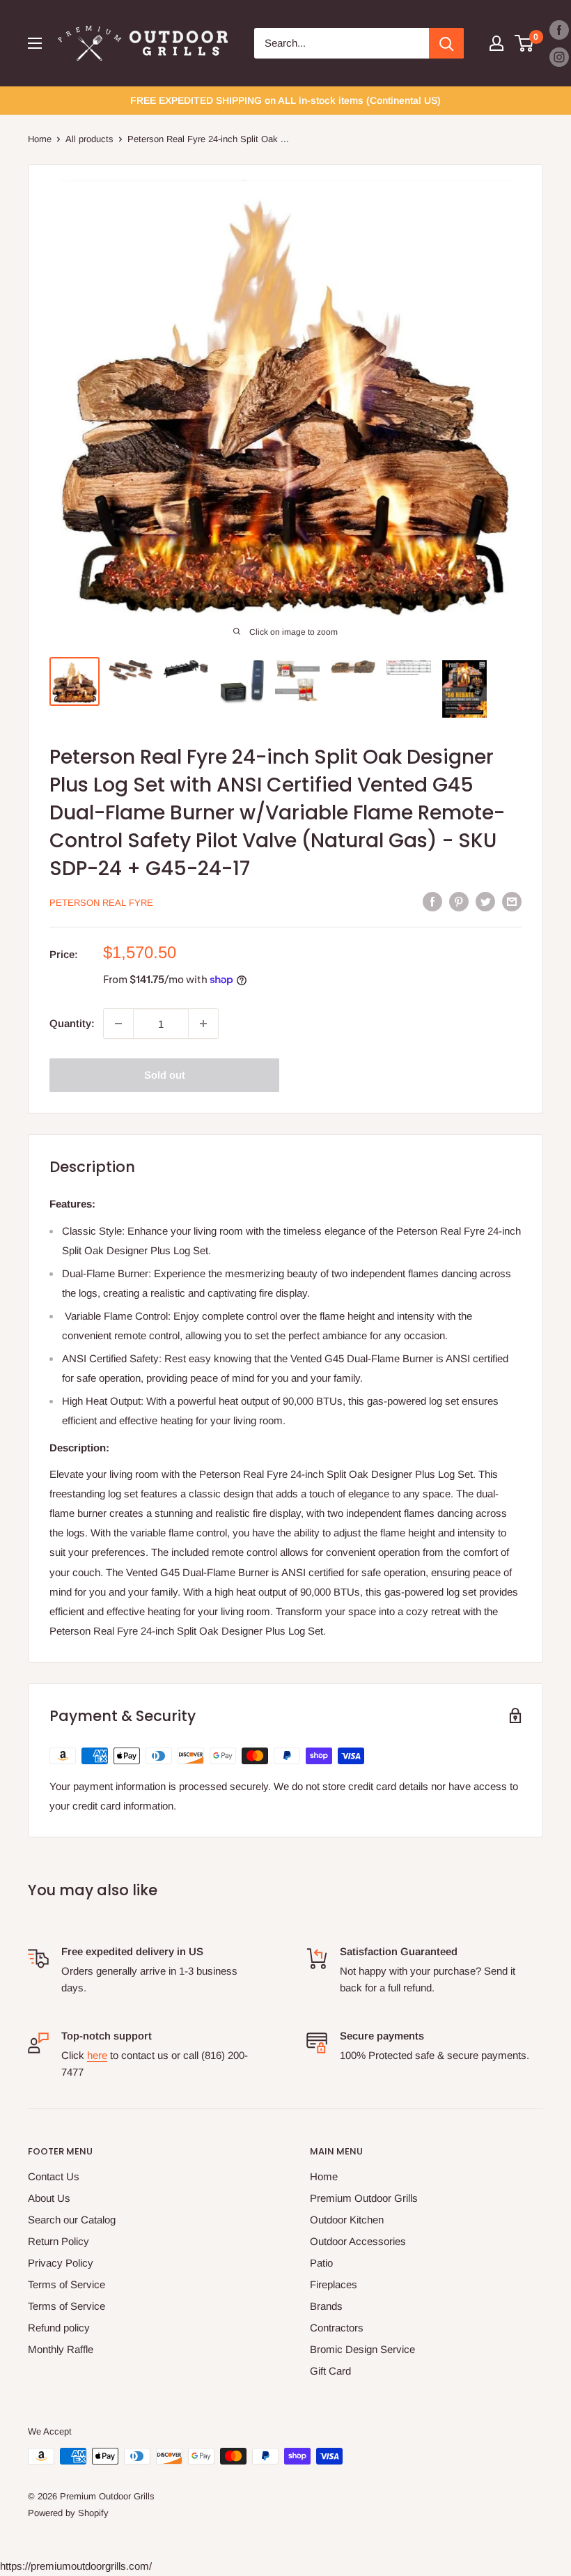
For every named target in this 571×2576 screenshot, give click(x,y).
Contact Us (54, 2176)
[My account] (496, 43)
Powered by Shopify (68, 2513)
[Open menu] (35, 43)
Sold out (165, 1075)
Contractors (337, 2328)
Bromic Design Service (362, 2349)
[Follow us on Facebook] (559, 30)
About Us (49, 2198)
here (97, 2055)
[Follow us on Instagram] (559, 57)
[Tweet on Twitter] (485, 901)
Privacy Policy (61, 2263)
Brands (326, 2306)
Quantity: (72, 1023)
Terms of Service (67, 2284)
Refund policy (59, 2328)
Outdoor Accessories (358, 2241)
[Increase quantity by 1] (203, 1024)
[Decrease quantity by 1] (118, 1024)
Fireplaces (334, 2284)
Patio (321, 2263)
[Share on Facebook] (432, 901)
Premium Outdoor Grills (364, 2198)
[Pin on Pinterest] (459, 901)
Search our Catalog (72, 2220)
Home (40, 139)
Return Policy (58, 2241)
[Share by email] (512, 901)
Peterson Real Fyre (101, 903)
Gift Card (330, 2371)
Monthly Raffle (61, 2349)
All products (89, 139)
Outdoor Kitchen (347, 2220)
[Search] (446, 43)
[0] (525, 43)
